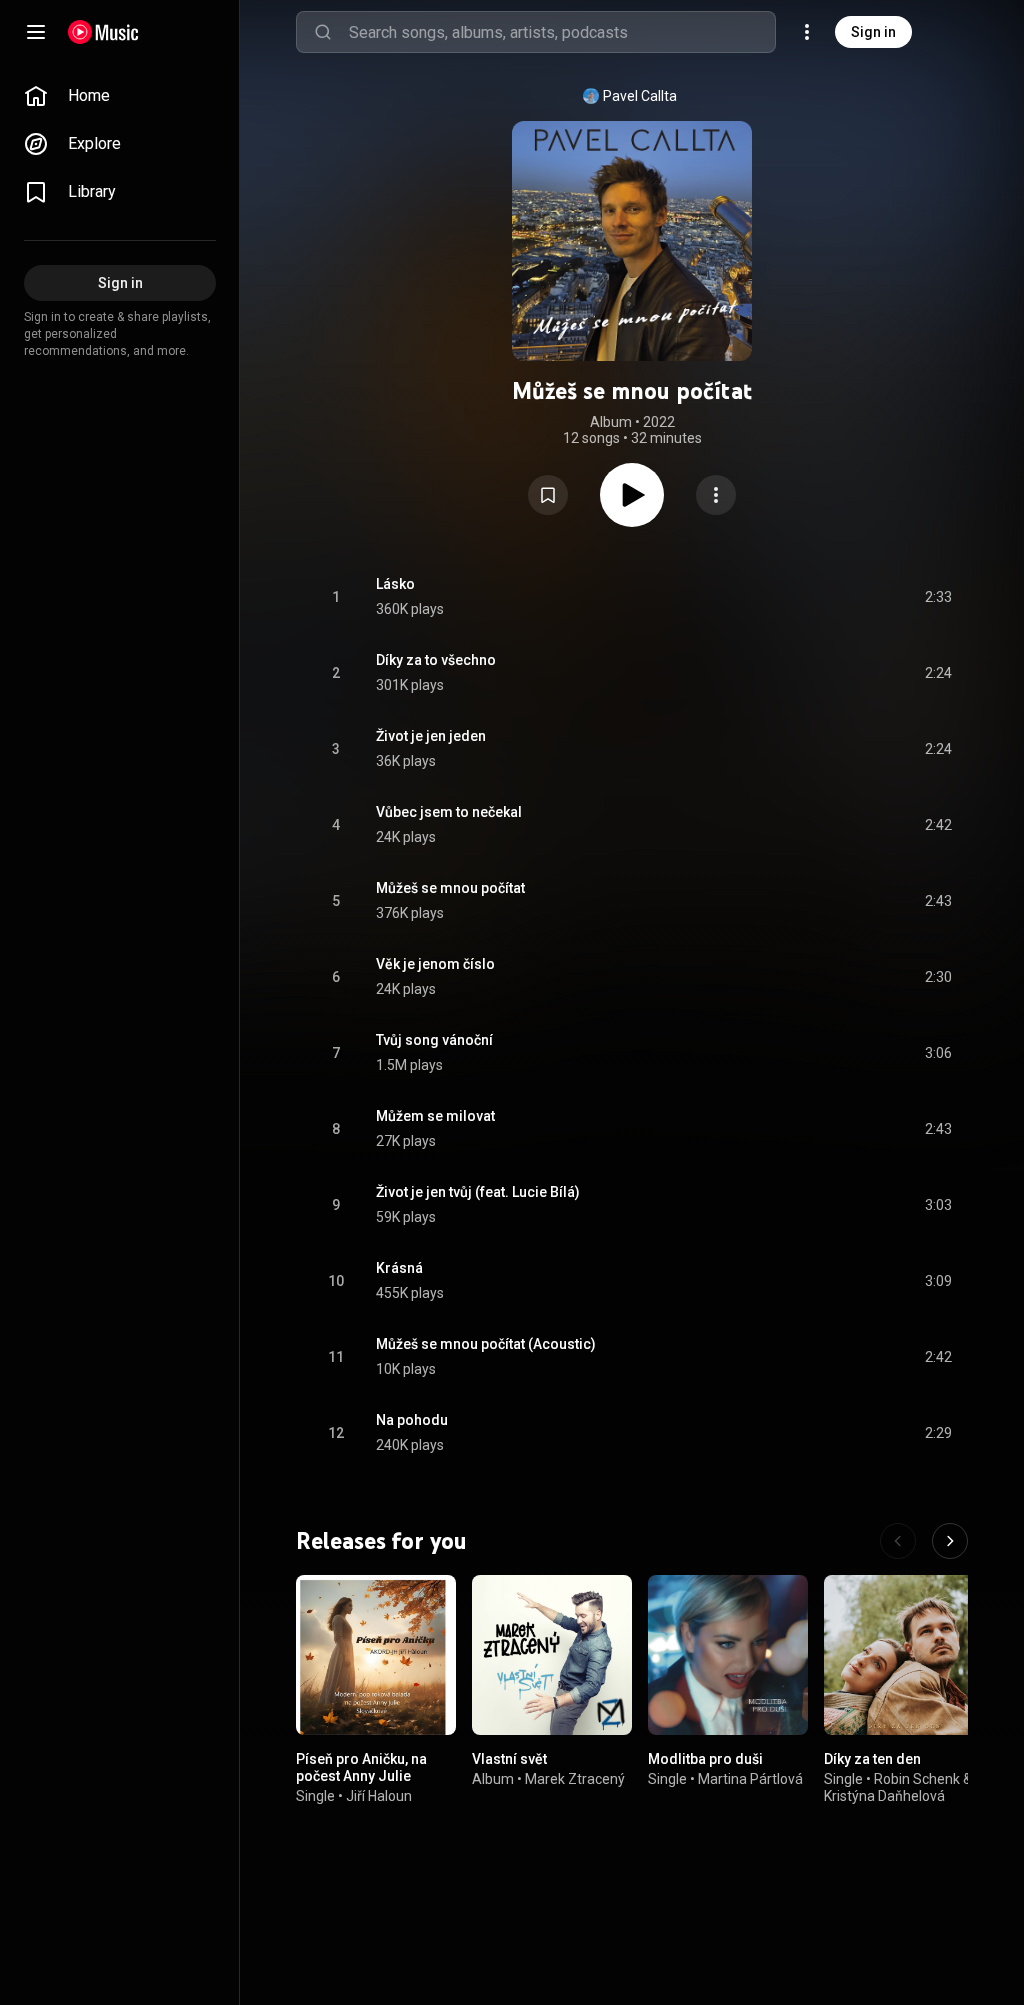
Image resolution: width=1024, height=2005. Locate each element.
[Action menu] (716, 495)
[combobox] (562, 32)
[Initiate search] (323, 32)
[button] (548, 495)
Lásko (395, 584)
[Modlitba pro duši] (728, 1655)
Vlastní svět (509, 1759)
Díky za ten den (872, 1759)
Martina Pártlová (750, 1779)
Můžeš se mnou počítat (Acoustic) (486, 1344)
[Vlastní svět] (552, 1655)
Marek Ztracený (575, 1779)
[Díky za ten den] (904, 1655)
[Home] (103, 32)
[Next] (950, 1541)
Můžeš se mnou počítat (450, 888)
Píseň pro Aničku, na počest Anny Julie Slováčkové (361, 1776)
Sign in (873, 32)
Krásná (399, 1268)
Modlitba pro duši (705, 1759)
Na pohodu (412, 1420)
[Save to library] (548, 495)
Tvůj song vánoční (434, 1040)
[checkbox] (938, 597)
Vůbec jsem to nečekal (449, 812)
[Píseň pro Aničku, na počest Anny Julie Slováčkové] (376, 1655)
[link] (120, 96)
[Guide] (36, 32)
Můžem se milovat (435, 1116)
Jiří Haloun (379, 1796)
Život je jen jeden (431, 736)
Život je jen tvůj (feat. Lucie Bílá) (478, 1192)
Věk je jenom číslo (435, 964)
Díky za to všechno (436, 660)
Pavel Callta (640, 96)
